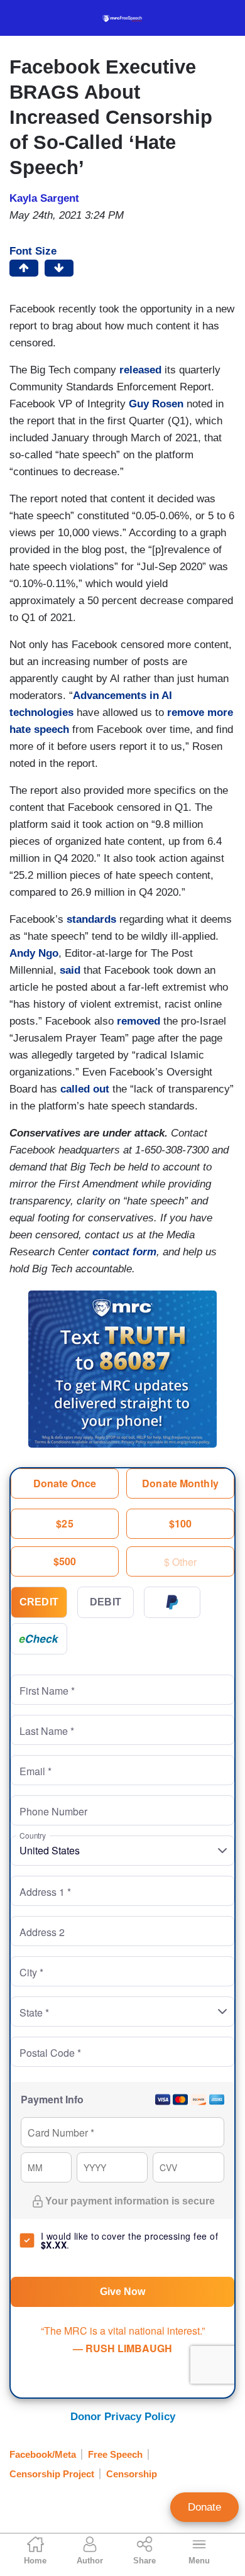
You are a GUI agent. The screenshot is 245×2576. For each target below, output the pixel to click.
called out (85, 1089)
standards (91, 919)
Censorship (132, 2474)
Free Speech (115, 2454)
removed (139, 1021)
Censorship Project (52, 2474)
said (70, 970)
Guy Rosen (156, 404)
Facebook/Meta (43, 2454)
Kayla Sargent (44, 198)
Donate (204, 2507)
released (140, 370)
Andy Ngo (34, 953)
